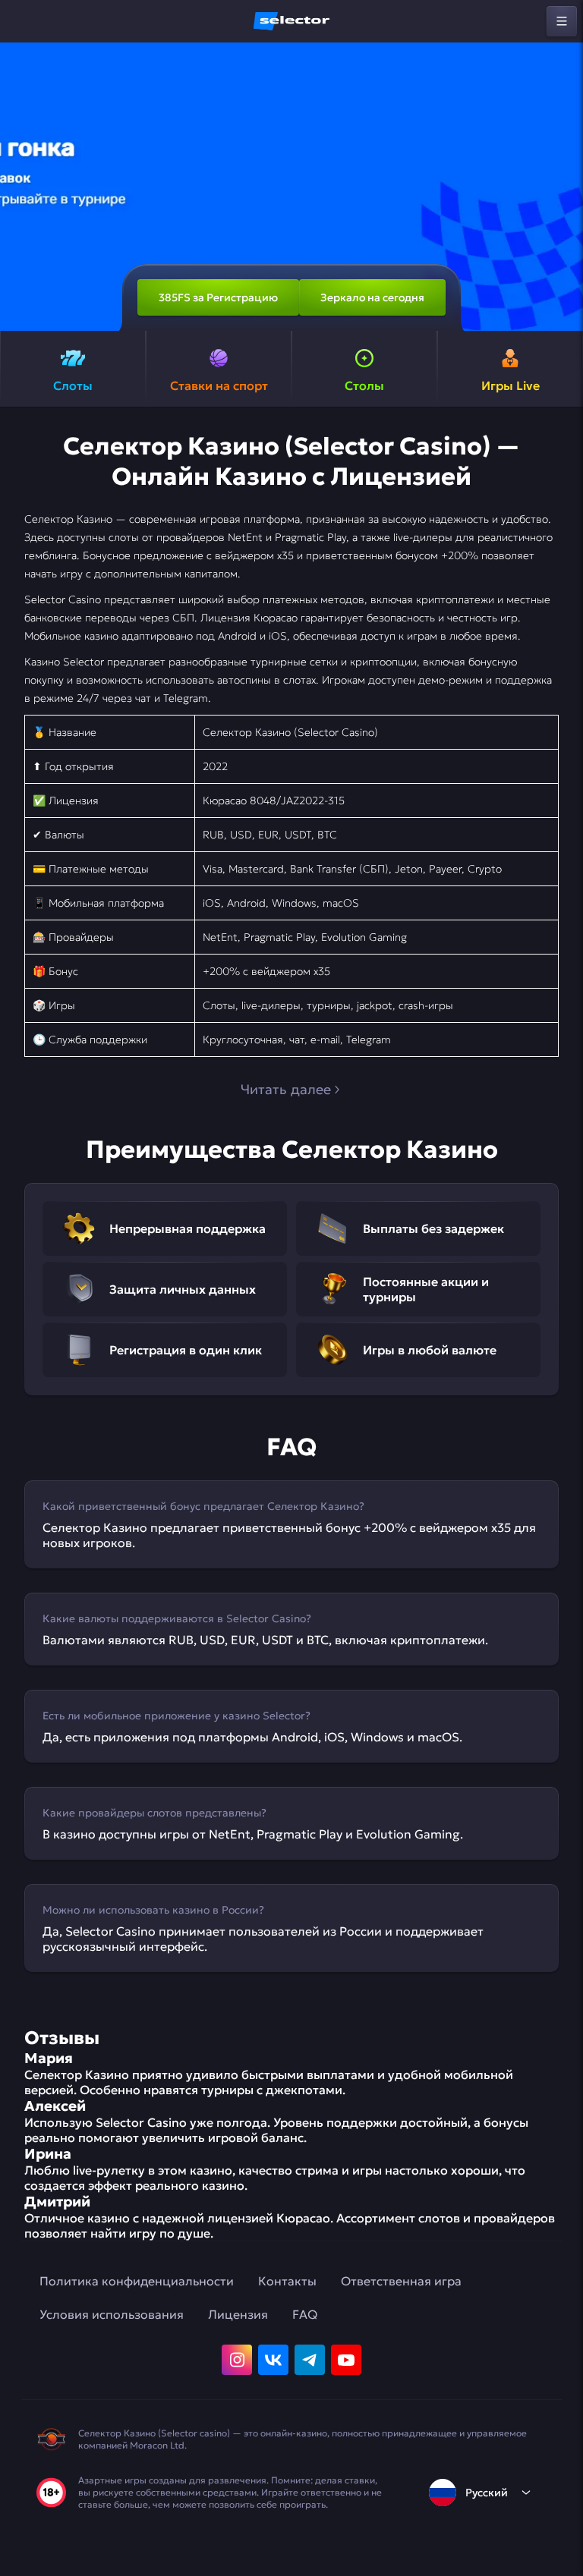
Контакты (287, 2281)
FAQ (305, 2314)
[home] (291, 21)
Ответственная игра (401, 2281)
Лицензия (238, 2314)
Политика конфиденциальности (137, 2281)
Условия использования (112, 2314)
